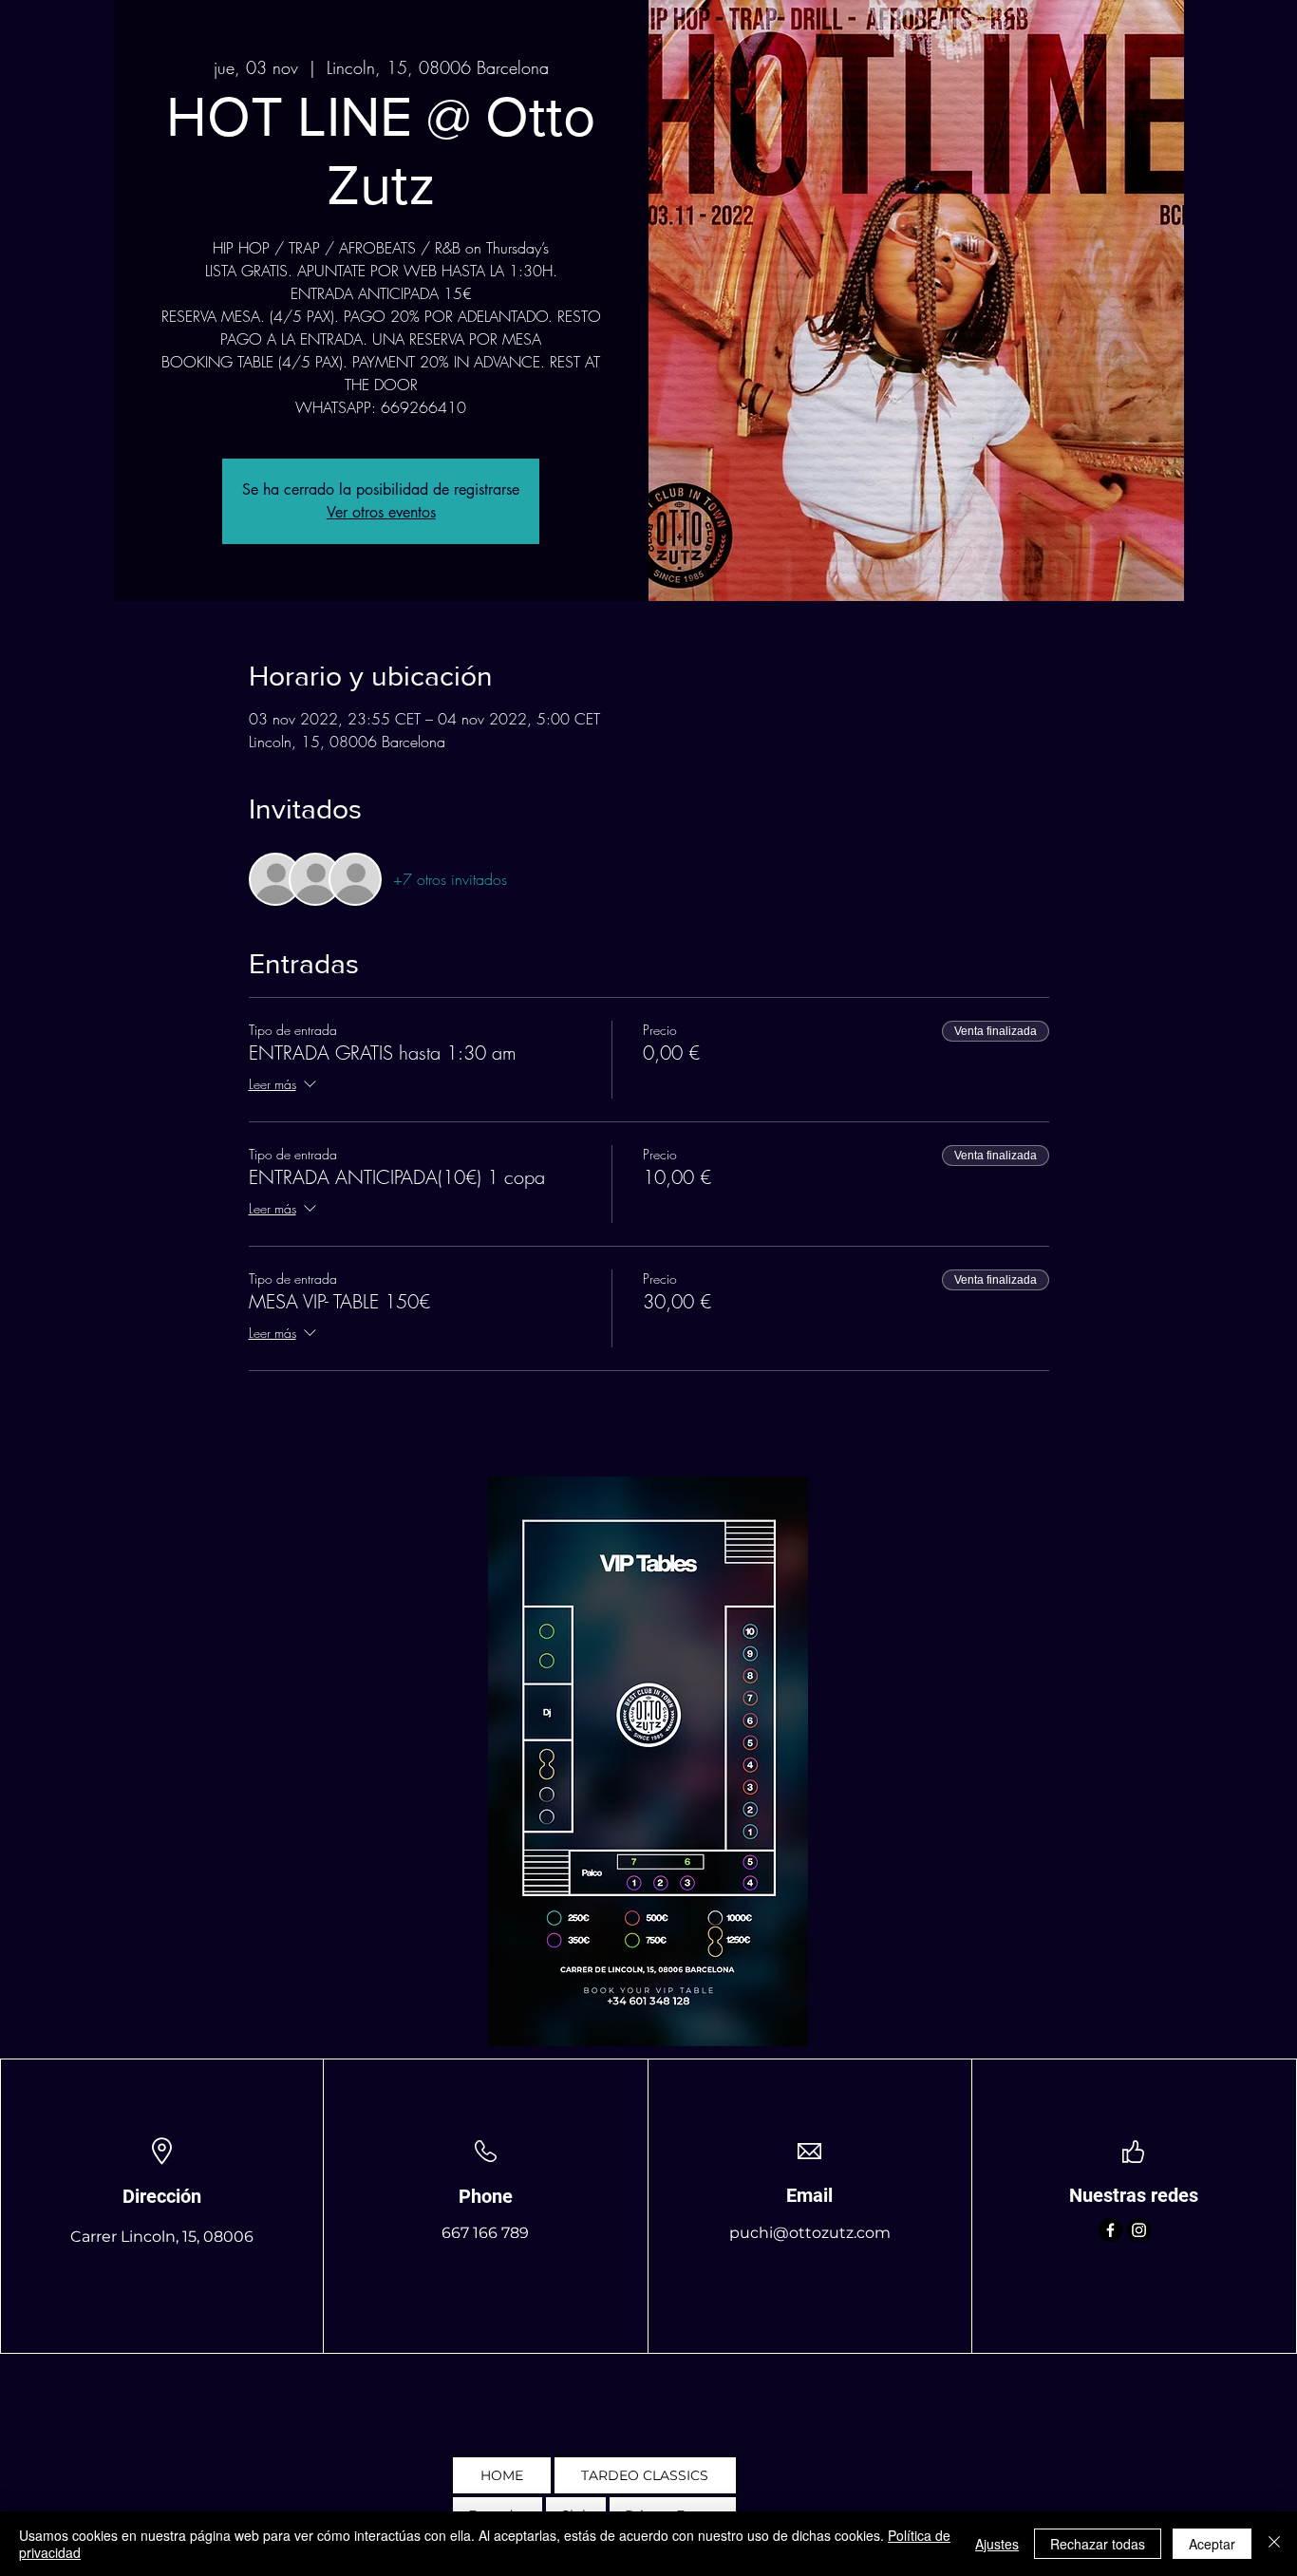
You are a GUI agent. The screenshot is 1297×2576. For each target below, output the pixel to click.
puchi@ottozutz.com (810, 2233)
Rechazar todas (1098, 2544)
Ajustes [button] (997, 2544)
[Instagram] (1139, 2230)
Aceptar (1212, 2544)
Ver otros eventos (381, 512)
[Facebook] (1110, 2230)
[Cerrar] (1274, 2544)
